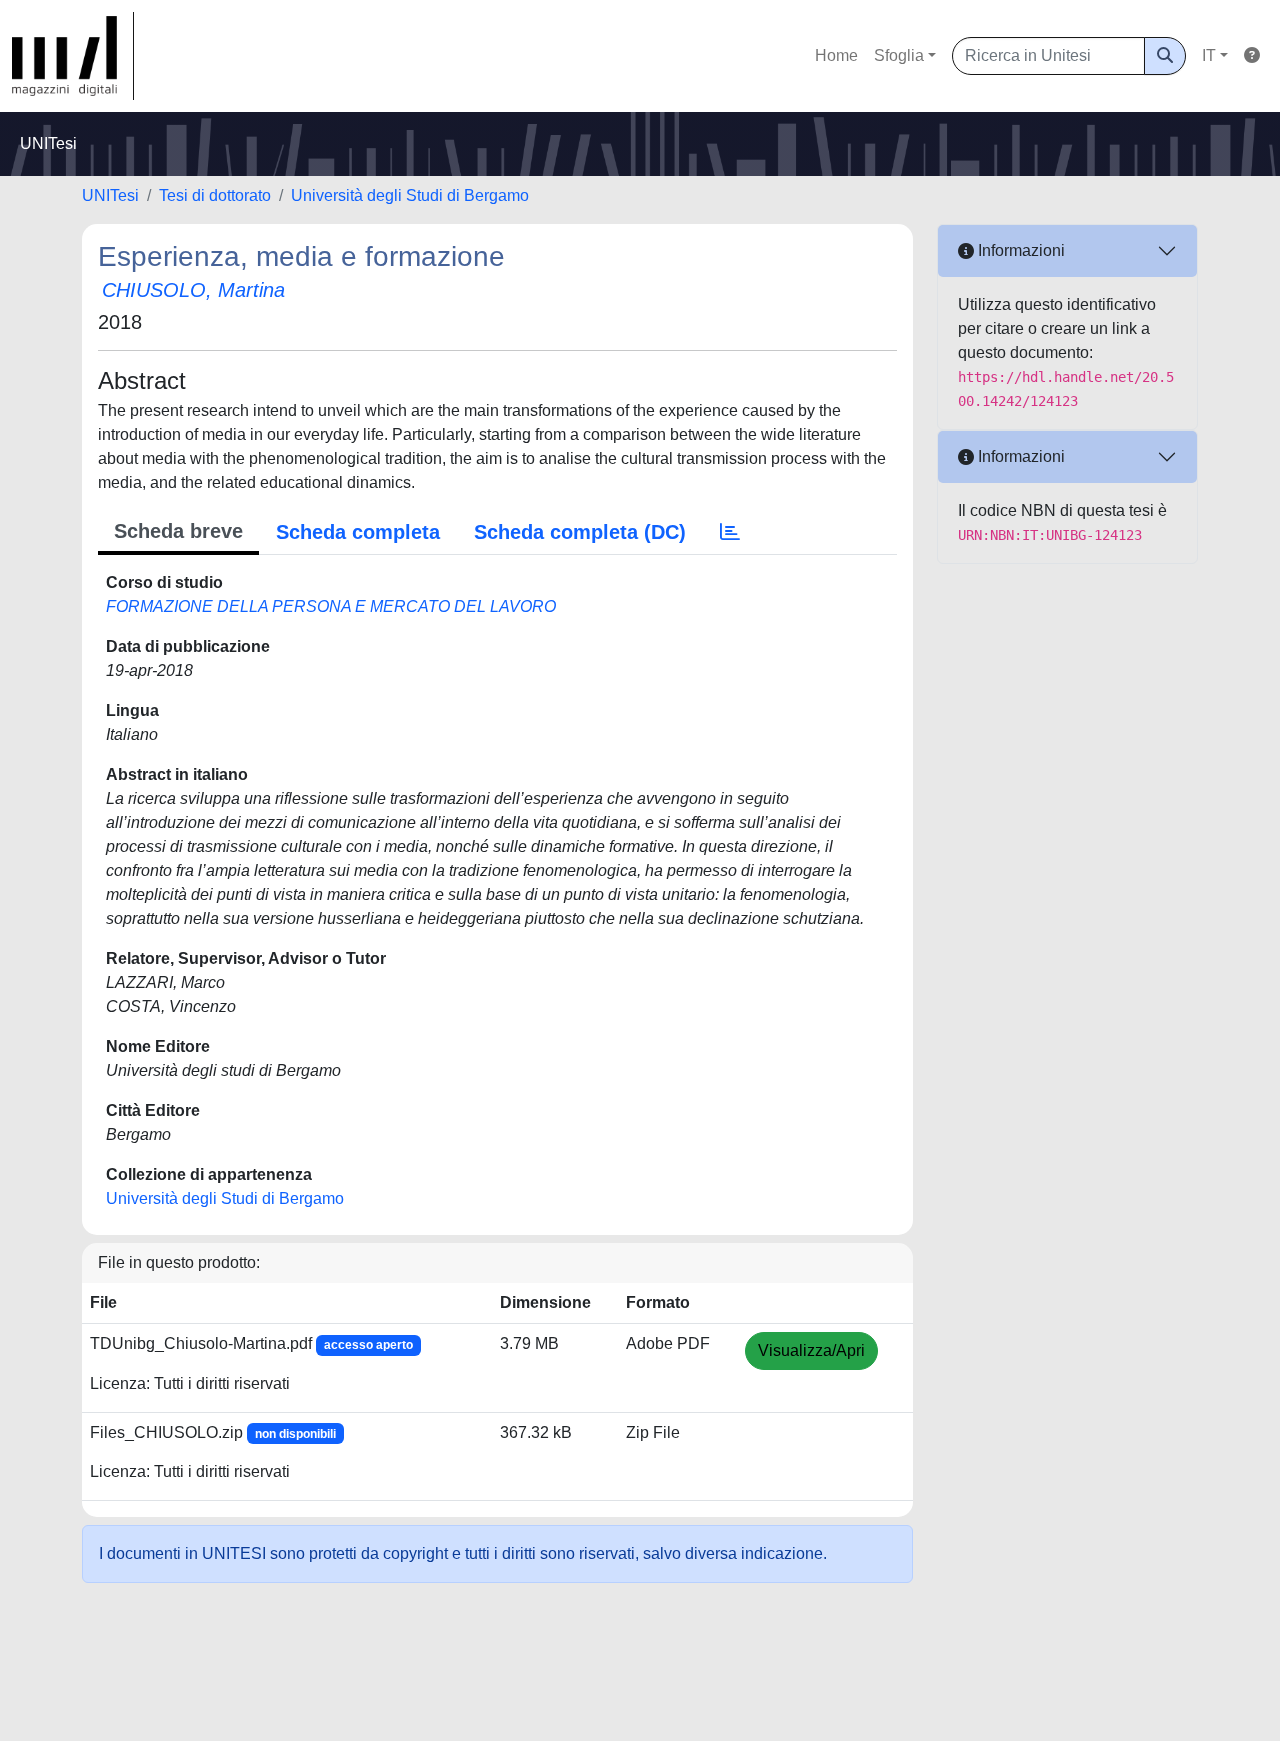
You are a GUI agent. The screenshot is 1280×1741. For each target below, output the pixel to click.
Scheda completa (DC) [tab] (580, 532)
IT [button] (1209, 55)
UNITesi (110, 195)
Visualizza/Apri (811, 1350)
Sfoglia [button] (899, 55)
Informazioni (1019, 250)
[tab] (730, 532)
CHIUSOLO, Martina (193, 290)
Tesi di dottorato (215, 195)
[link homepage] (73, 56)
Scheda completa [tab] (358, 532)
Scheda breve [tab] (178, 531)
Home (836, 55)
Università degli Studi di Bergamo (410, 195)
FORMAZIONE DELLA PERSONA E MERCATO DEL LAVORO (331, 606)
